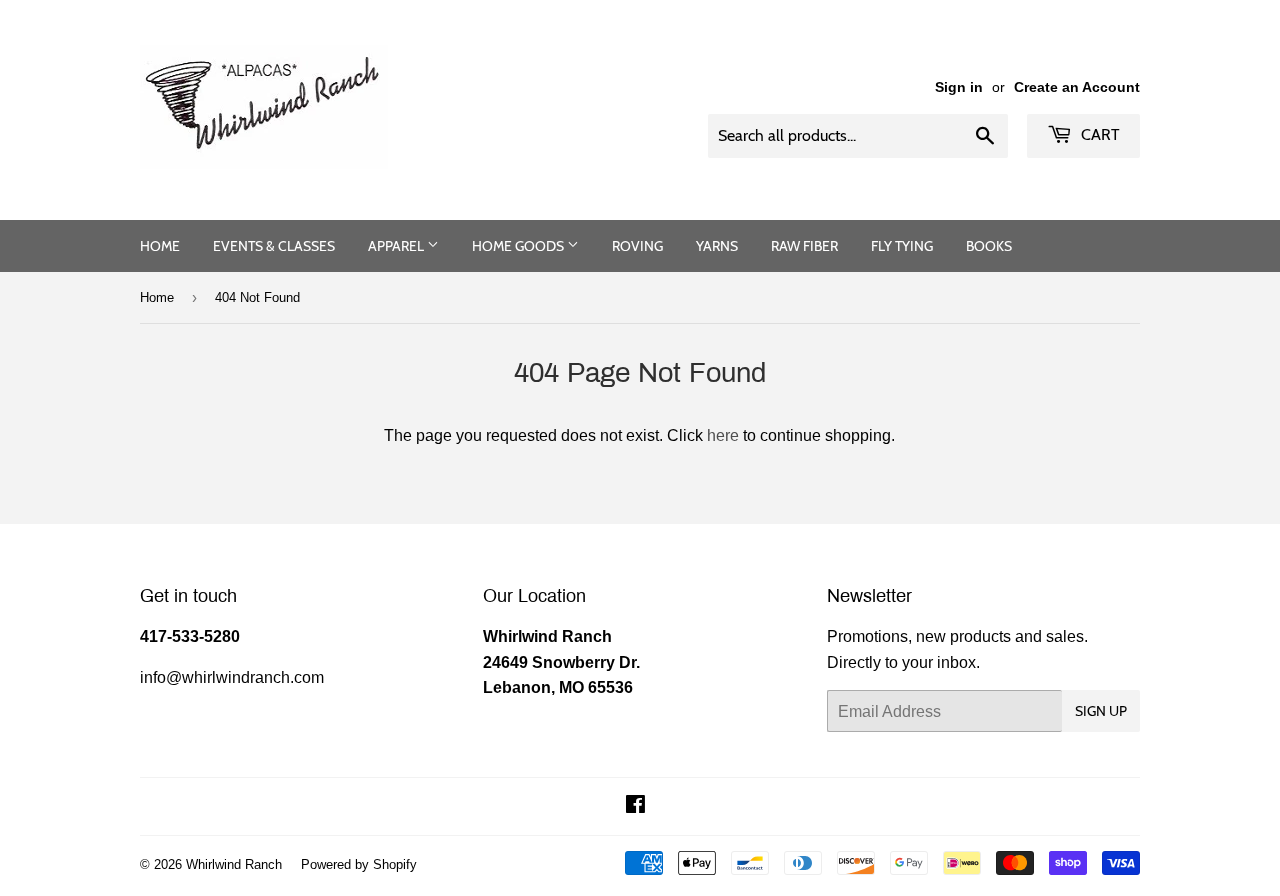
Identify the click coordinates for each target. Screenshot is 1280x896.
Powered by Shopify (359, 864)
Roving (637, 246)
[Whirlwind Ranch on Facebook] (635, 806)
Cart (1098, 134)
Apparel (397, 246)
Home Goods (519, 246)
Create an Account (1077, 87)
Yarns (717, 246)
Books (989, 246)
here (723, 435)
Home (160, 246)
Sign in (959, 87)
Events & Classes (274, 246)
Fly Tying (902, 246)
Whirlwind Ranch (234, 864)
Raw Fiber (804, 246)
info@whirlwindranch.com (232, 677)
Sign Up (1101, 711)
